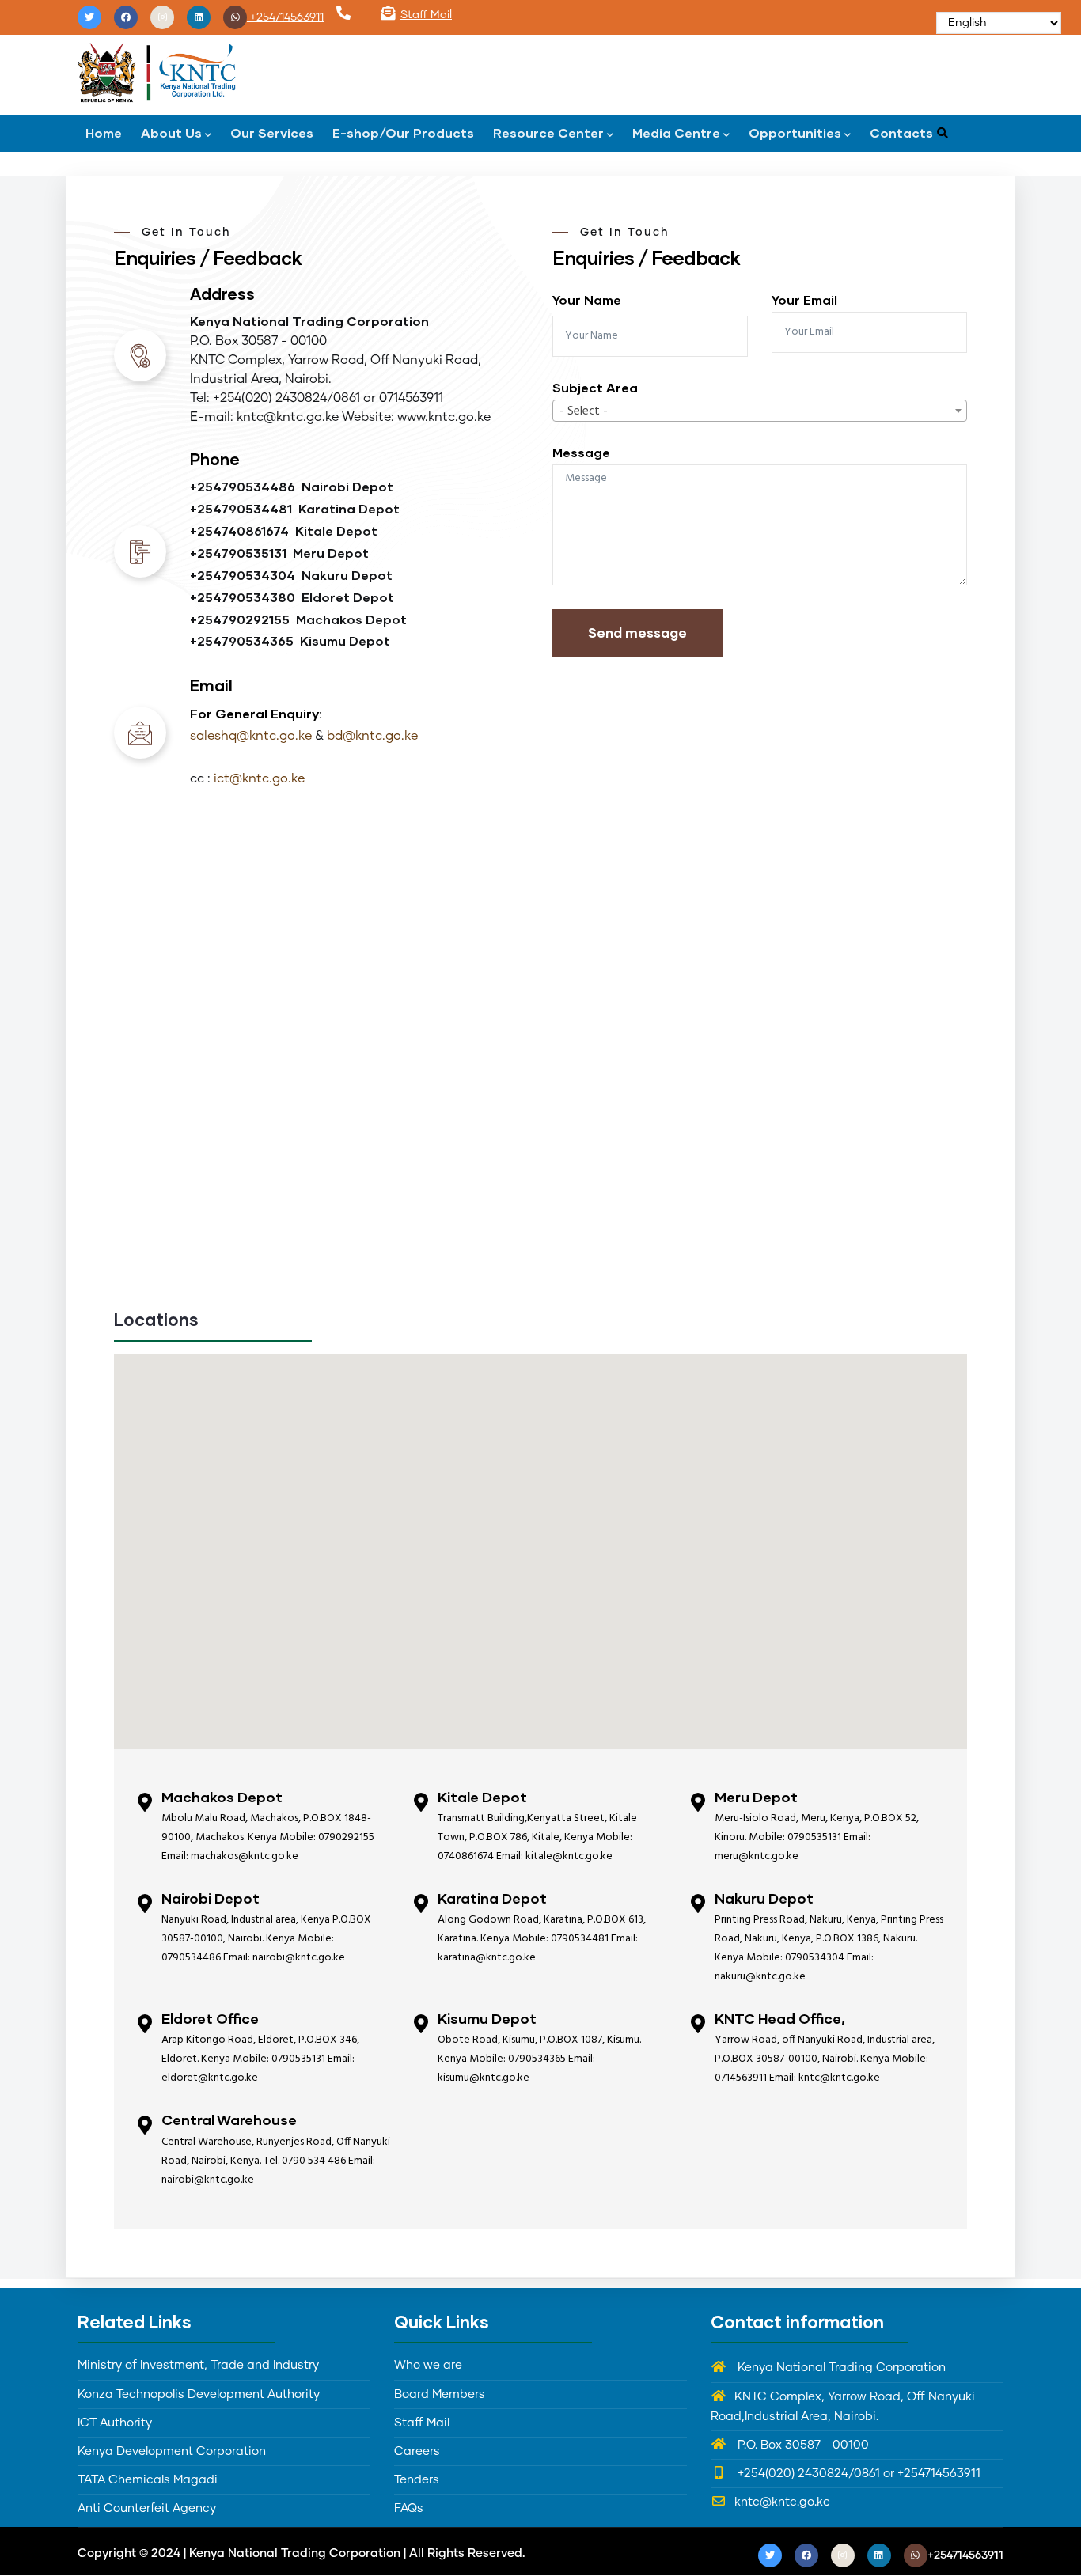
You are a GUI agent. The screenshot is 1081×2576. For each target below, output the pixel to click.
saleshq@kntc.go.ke (251, 736)
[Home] (157, 71)
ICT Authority (115, 2423)
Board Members (440, 2394)
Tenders (417, 2480)
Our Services (272, 133)
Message (581, 452)
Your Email (804, 299)
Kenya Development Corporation (172, 2451)
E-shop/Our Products (403, 133)
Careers (417, 2451)
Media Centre (676, 133)
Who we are (428, 2365)
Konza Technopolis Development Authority (199, 2394)
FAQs (409, 2508)
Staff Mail (426, 15)
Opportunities (795, 133)
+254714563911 (285, 17)
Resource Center (548, 133)
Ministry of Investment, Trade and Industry (198, 2365)
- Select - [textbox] (584, 411)
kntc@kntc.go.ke (782, 2502)
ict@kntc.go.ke (259, 778)
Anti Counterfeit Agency (147, 2508)
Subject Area (595, 387)
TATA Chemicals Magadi (148, 2480)
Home (104, 133)
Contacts (901, 133)
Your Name (587, 299)
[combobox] (760, 411)
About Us (171, 133)
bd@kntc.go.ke (372, 736)
